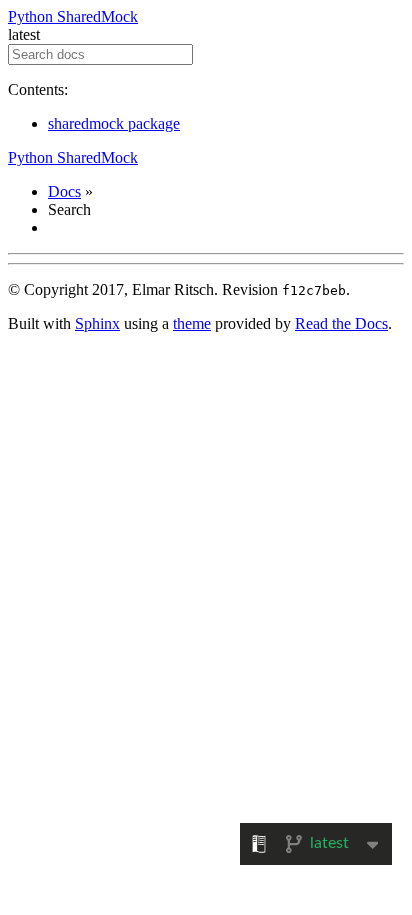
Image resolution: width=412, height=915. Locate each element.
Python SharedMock (73, 16)
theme (192, 323)
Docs (64, 191)
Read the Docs (341, 323)
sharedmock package (114, 123)
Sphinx (97, 323)
